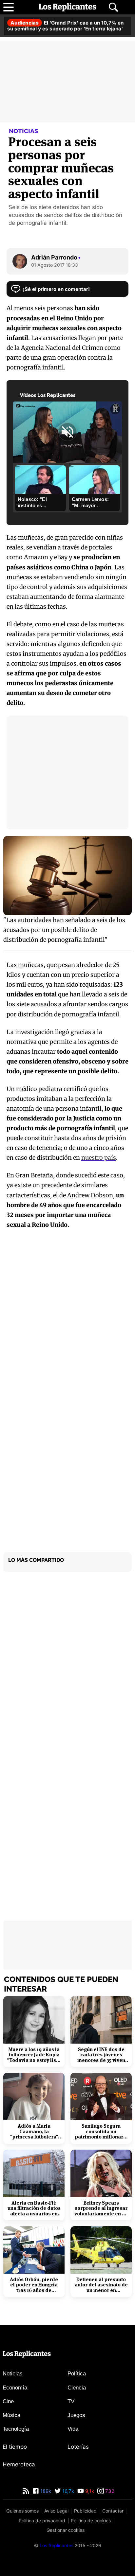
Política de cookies (91, 2521)
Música (11, 2415)
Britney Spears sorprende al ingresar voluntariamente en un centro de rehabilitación (101, 2209)
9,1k (89, 2491)
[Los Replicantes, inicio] (67, 7)
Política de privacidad (42, 2521)
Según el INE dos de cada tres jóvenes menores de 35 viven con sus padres (101, 2055)
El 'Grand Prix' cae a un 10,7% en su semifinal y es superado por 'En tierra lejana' (65, 26)
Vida (73, 2429)
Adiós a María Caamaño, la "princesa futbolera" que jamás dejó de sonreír (34, 2132)
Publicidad (85, 2511)
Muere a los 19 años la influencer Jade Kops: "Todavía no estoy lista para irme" (34, 2055)
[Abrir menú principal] (9, 7)
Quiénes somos (22, 2511)
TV (71, 2401)
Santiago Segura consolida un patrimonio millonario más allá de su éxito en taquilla (101, 2132)
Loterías (78, 2447)
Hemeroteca (19, 2464)
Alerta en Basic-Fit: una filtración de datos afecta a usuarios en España (34, 2209)
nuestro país (99, 1158)
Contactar (113, 2511)
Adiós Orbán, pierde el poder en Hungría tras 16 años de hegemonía (34, 2285)
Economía (15, 2388)
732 (109, 2491)
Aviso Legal (56, 2511)
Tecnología (16, 2429)
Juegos (76, 2415)
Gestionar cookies (66, 2530)
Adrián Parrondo (56, 257)
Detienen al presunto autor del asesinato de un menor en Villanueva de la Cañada (101, 2285)
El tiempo (15, 2447)
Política (77, 2374)
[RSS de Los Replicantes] (26, 2491)
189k (45, 2491)
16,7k (67, 2491)
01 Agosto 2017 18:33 (55, 265)
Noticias (13, 2374)
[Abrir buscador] (113, 7)
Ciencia (77, 2388)
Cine (8, 2401)
